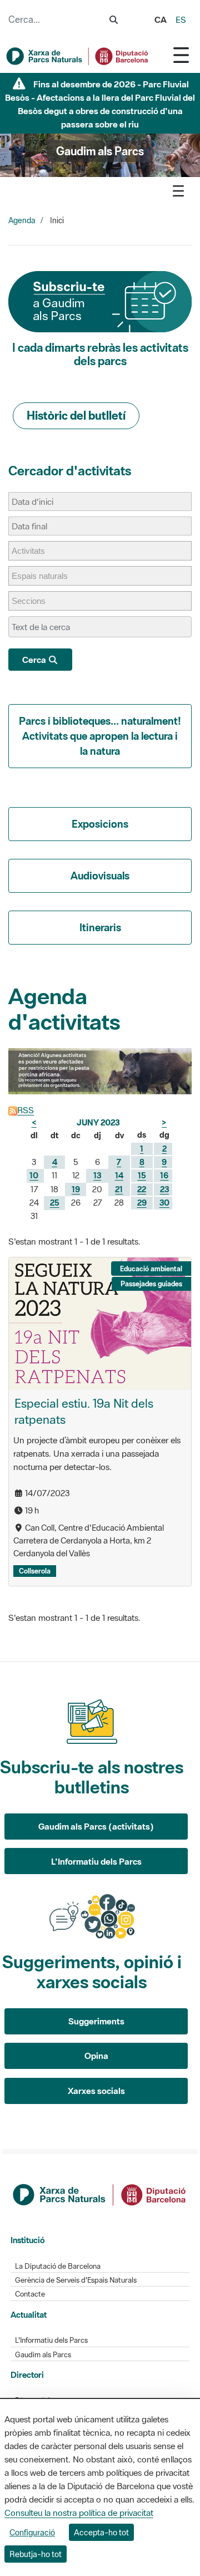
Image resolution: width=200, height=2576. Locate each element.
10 (34, 1175)
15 (142, 1175)
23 (164, 1189)
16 (164, 1175)
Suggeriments (96, 2021)
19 (76, 1189)
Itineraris (100, 927)
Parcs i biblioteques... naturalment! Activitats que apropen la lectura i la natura (100, 736)
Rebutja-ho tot (36, 2554)
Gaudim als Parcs (43, 2355)
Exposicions (100, 824)
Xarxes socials (96, 2091)
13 (97, 1175)
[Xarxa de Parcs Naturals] (78, 56)
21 (119, 1189)
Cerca (35, 660)
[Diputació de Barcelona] (100, 2194)
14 (119, 1175)
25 (55, 1203)
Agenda (22, 220)
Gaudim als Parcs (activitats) (96, 1826)
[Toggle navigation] (181, 55)
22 (142, 1189)
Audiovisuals (100, 876)
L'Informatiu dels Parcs (96, 1861)
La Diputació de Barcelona (58, 2266)
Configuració (32, 2532)
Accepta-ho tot (101, 2532)
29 (142, 1203)
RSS (26, 1110)
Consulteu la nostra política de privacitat (79, 2513)
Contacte (30, 2294)
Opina (96, 2056)
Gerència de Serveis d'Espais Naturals (76, 2280)
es (181, 19)
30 (164, 1203)
